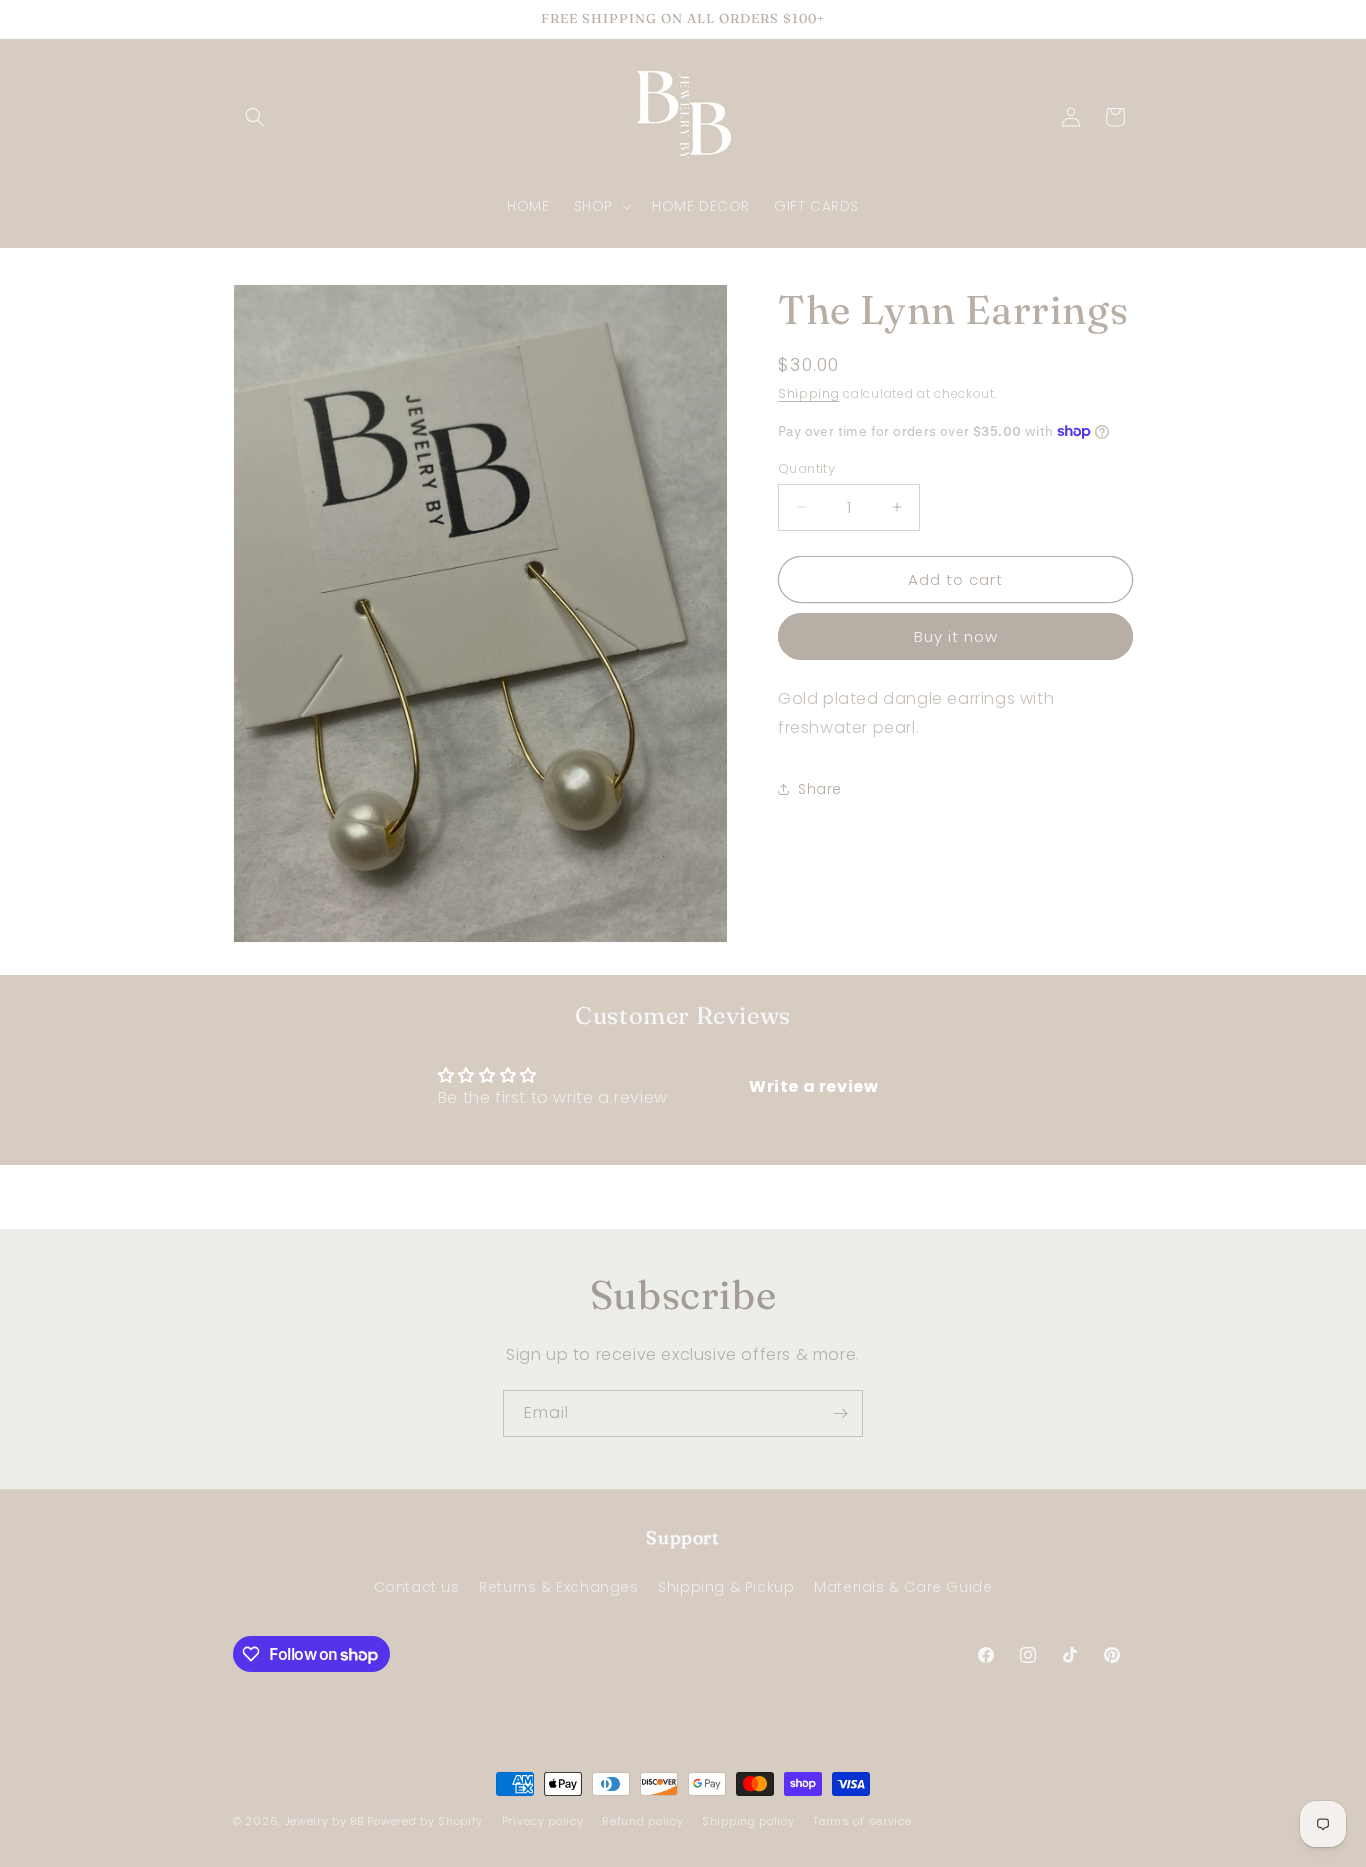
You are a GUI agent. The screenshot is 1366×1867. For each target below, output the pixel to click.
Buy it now (956, 636)
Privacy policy (543, 1821)
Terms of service (862, 1821)
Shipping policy (748, 1821)
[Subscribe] (840, 1413)
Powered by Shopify (425, 1821)
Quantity (806, 467)
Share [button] (820, 789)
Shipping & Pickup (726, 1586)
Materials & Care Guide (903, 1586)
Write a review (813, 1086)
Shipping (809, 393)
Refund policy (642, 1821)
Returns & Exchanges (558, 1586)
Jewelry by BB (324, 1821)
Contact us (417, 1586)
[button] (255, 117)
